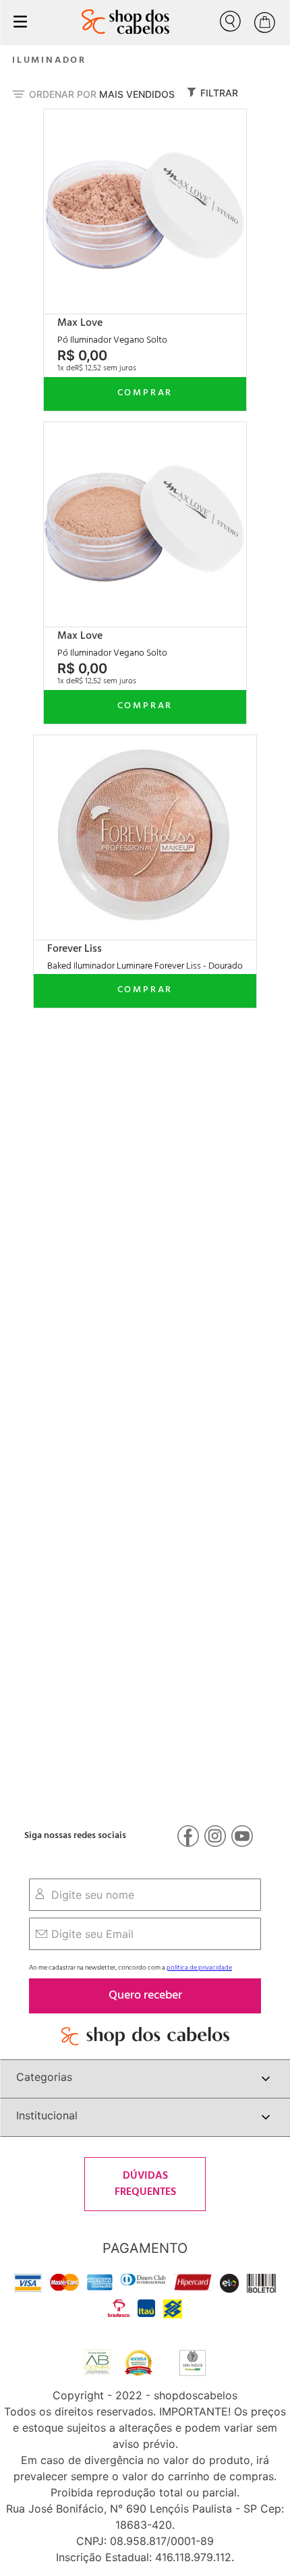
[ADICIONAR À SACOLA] (145, 394)
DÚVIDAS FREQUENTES (145, 2184)
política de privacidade (199, 1968)
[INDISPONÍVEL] (145, 991)
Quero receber (145, 1996)
